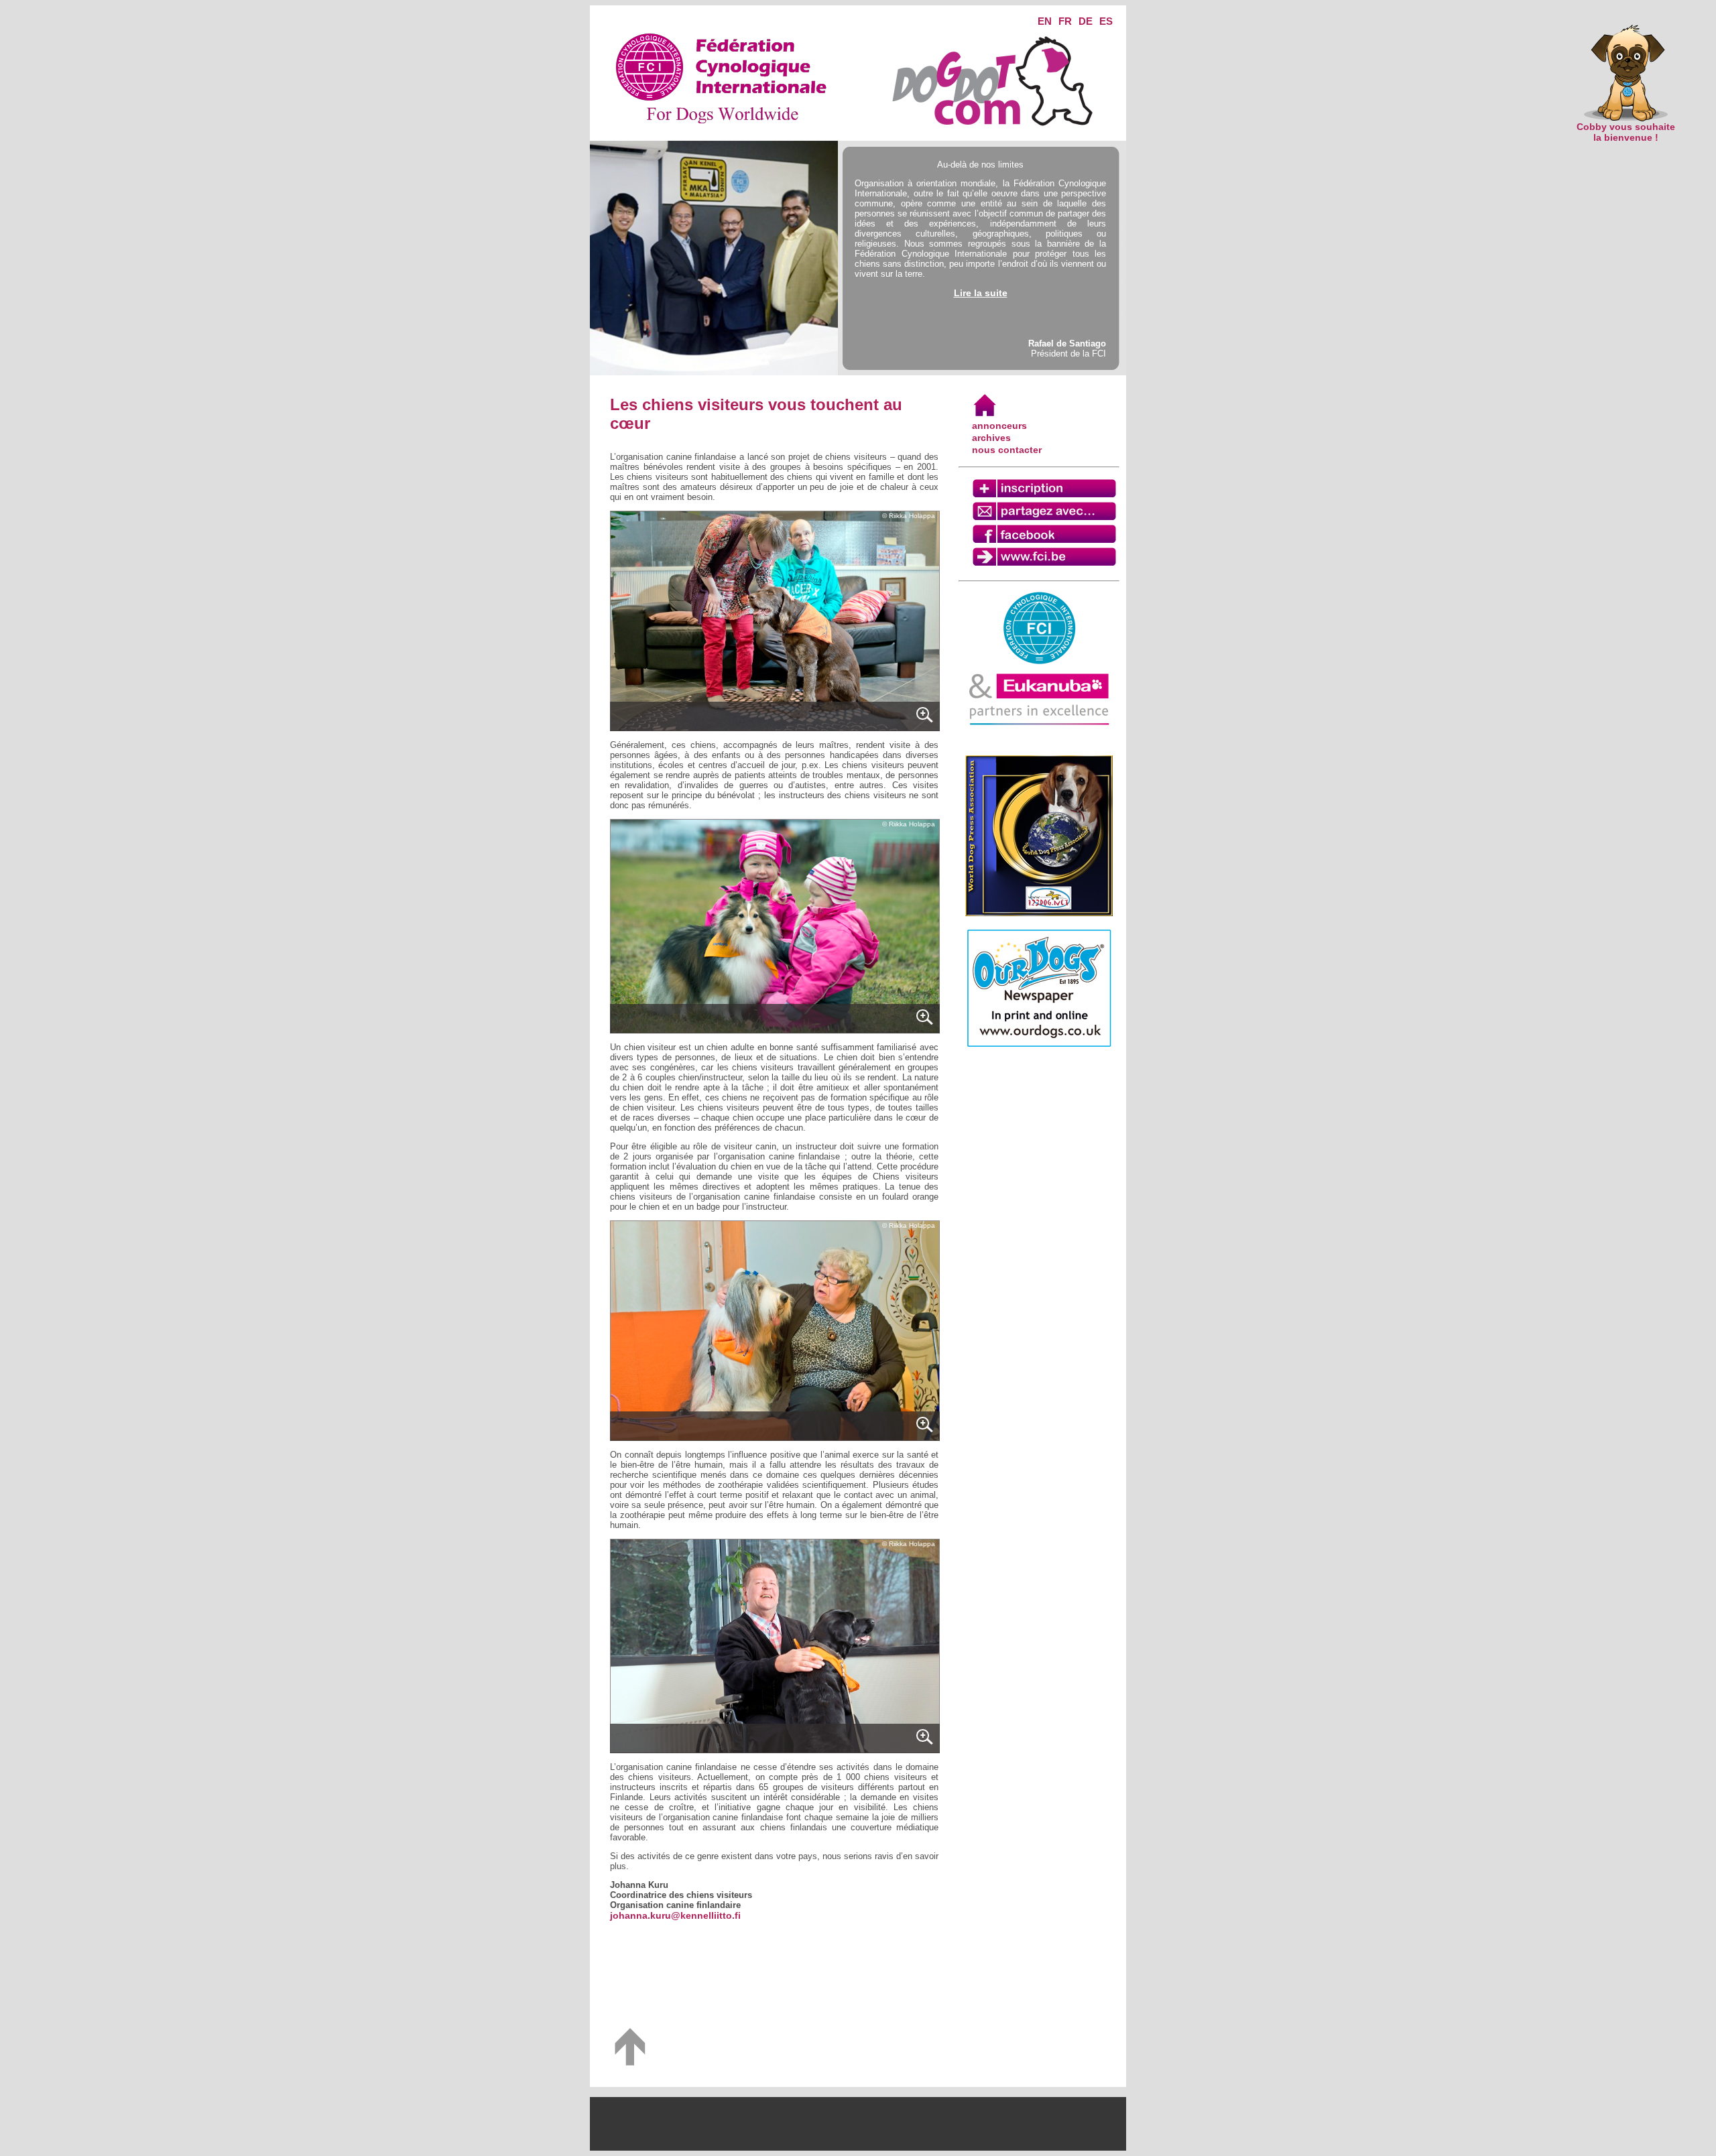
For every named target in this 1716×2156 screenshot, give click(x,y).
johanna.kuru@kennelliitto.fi (675, 1915)
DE (1086, 21)
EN (1045, 21)
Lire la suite (981, 293)
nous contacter (1007, 450)
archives (991, 438)
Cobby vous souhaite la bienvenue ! (1626, 132)
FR (1065, 21)
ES (1106, 21)
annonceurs (999, 426)
